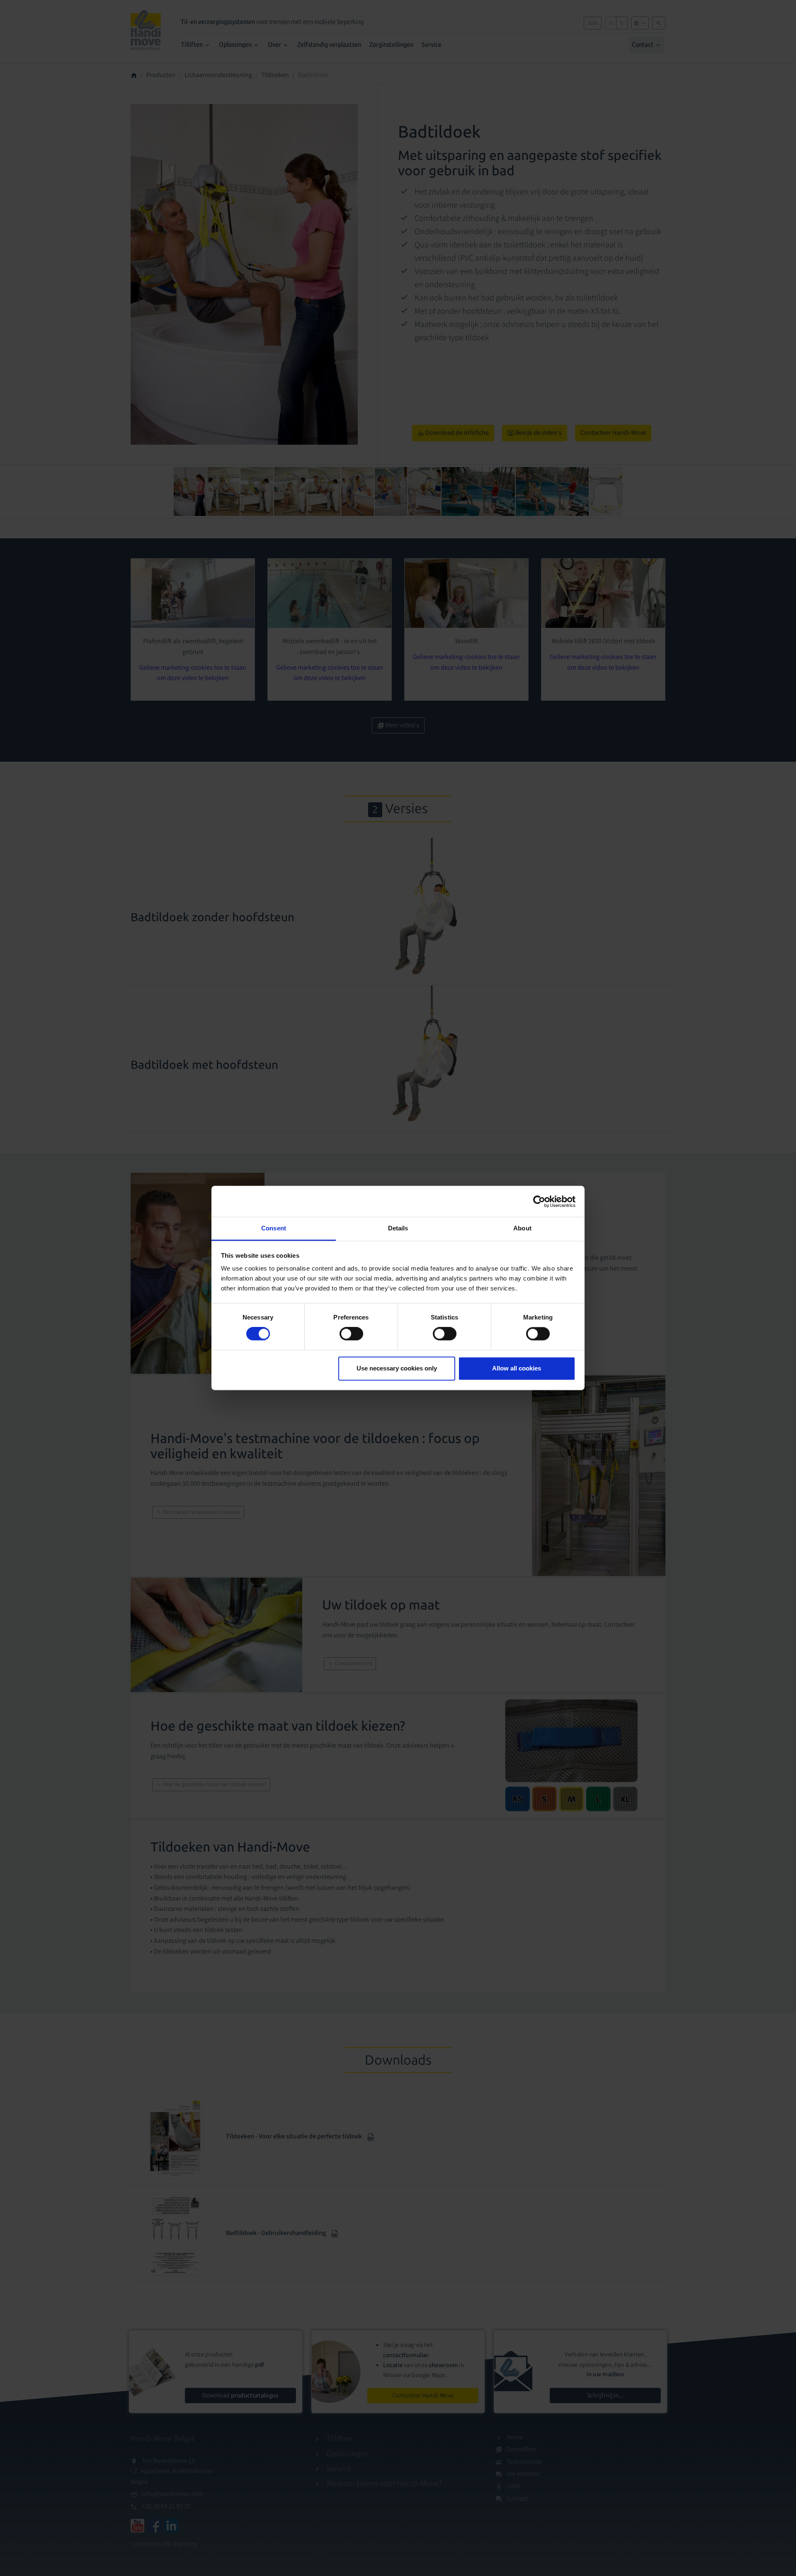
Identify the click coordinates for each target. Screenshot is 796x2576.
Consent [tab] (274, 1228)
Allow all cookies (517, 1368)
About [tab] (522, 1228)
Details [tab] (398, 1228)
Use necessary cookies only (397, 1368)
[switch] (351, 1334)
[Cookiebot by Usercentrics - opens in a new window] (539, 1201)
